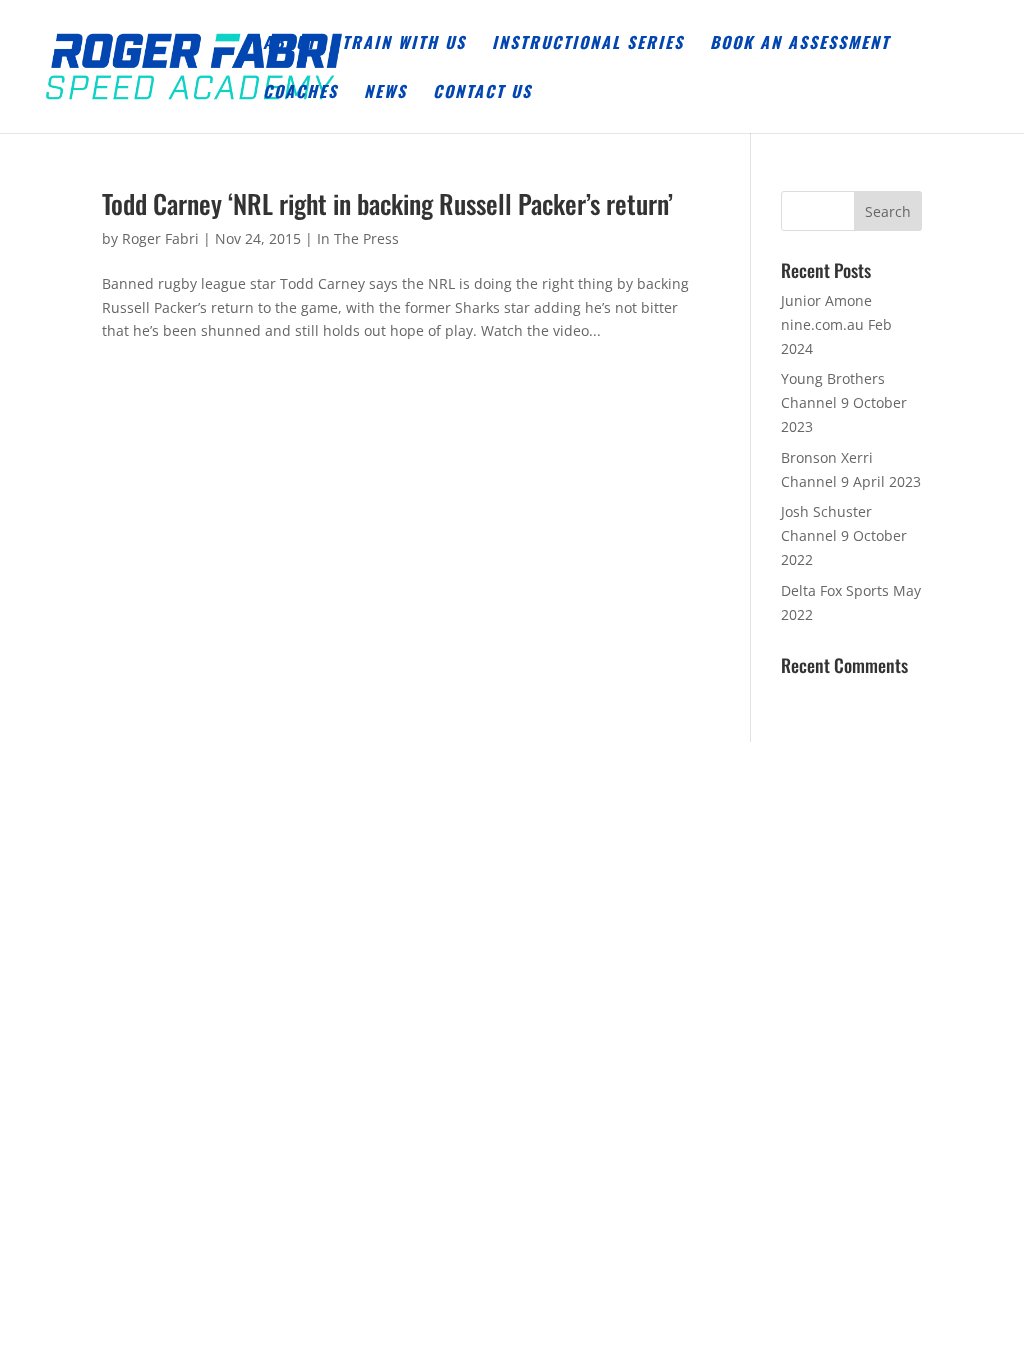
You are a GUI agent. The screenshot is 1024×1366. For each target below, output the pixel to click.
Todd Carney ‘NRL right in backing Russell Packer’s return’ (387, 203)
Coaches (300, 93)
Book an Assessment (800, 44)
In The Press (358, 238)
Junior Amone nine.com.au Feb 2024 (836, 324)
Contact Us (482, 93)
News (385, 93)
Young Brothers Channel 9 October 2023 (844, 402)
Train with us (404, 44)
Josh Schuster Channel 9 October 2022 (844, 535)
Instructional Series (588, 44)
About (289, 44)
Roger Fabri (160, 238)
